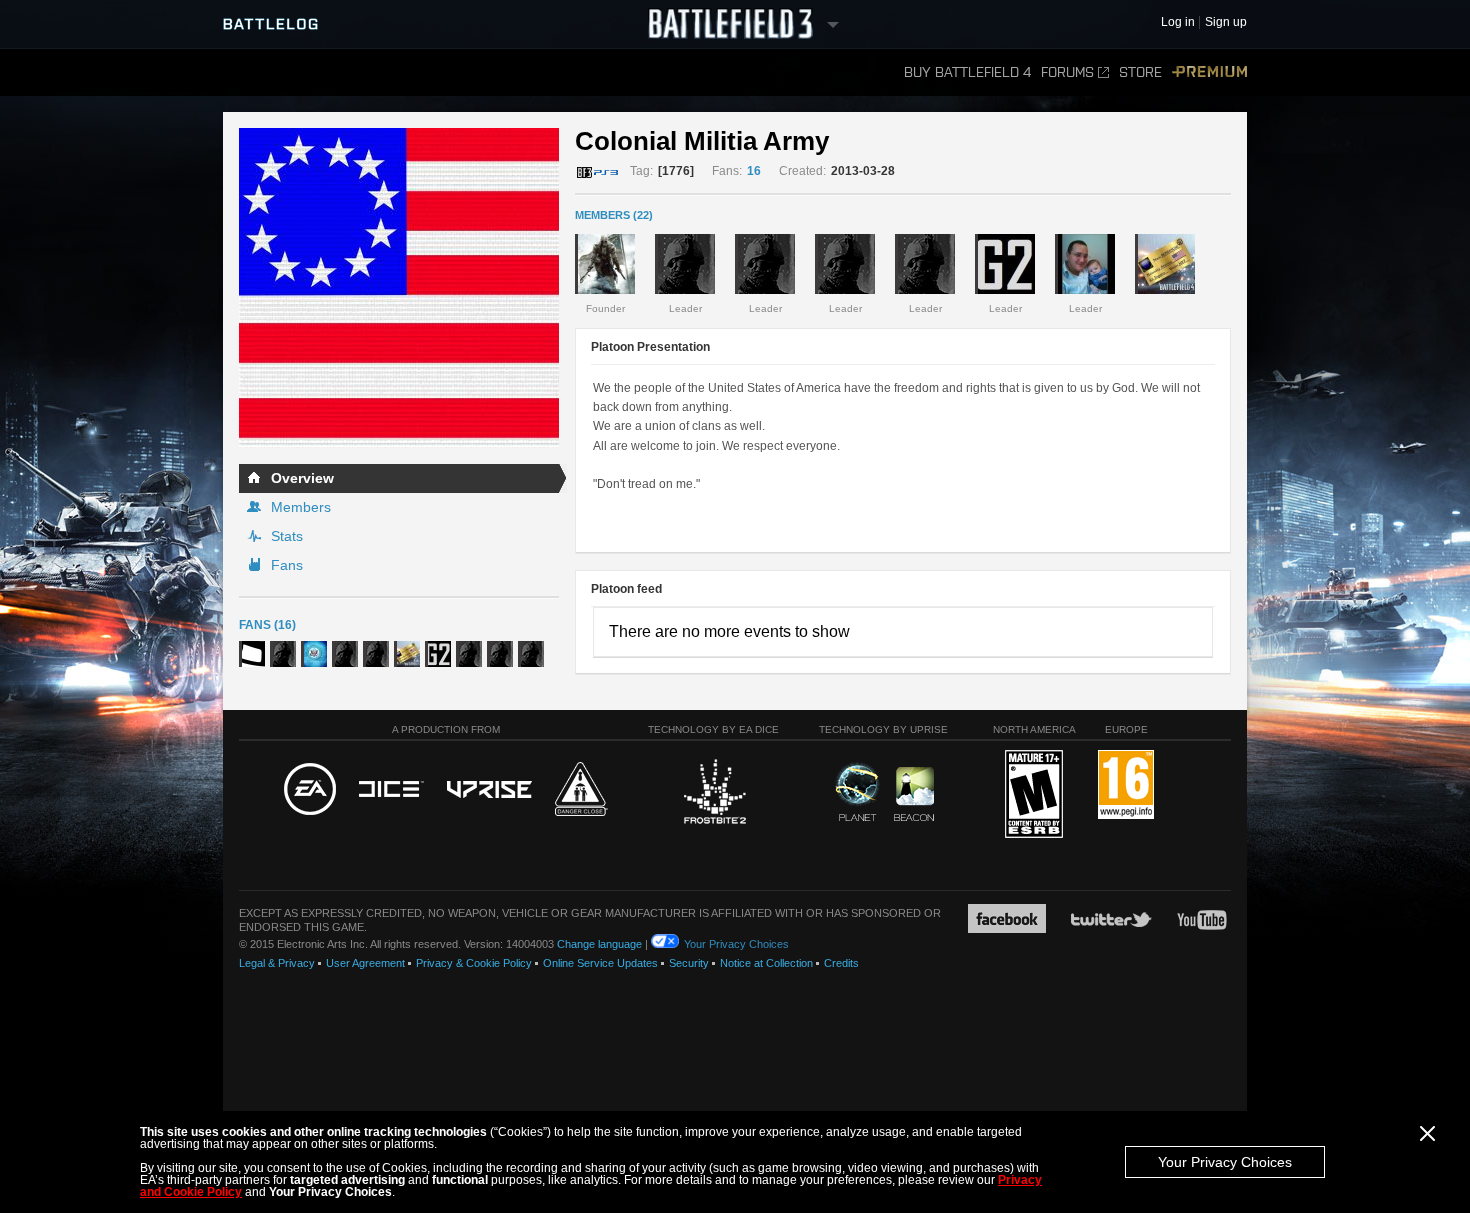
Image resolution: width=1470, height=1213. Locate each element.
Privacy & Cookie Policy (474, 963)
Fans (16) (267, 625)
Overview (302, 478)
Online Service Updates (600, 963)
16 (754, 171)
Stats (287, 536)
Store (1140, 72)
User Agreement (365, 963)
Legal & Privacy (277, 963)
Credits (841, 963)
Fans (287, 565)
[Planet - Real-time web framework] (857, 792)
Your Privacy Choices (1225, 1162)
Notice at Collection (766, 963)
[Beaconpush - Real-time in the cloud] (914, 795)
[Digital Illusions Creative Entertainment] (391, 790)
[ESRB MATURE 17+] (1034, 795)
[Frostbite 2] (714, 794)
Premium (1209, 72)
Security (689, 963)
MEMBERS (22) (614, 215)
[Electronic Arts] (310, 790)
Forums (1067, 72)
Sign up (1226, 22)
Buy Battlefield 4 (967, 72)
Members (301, 507)
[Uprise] (489, 790)
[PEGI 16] (1126, 785)
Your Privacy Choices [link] (736, 944)
